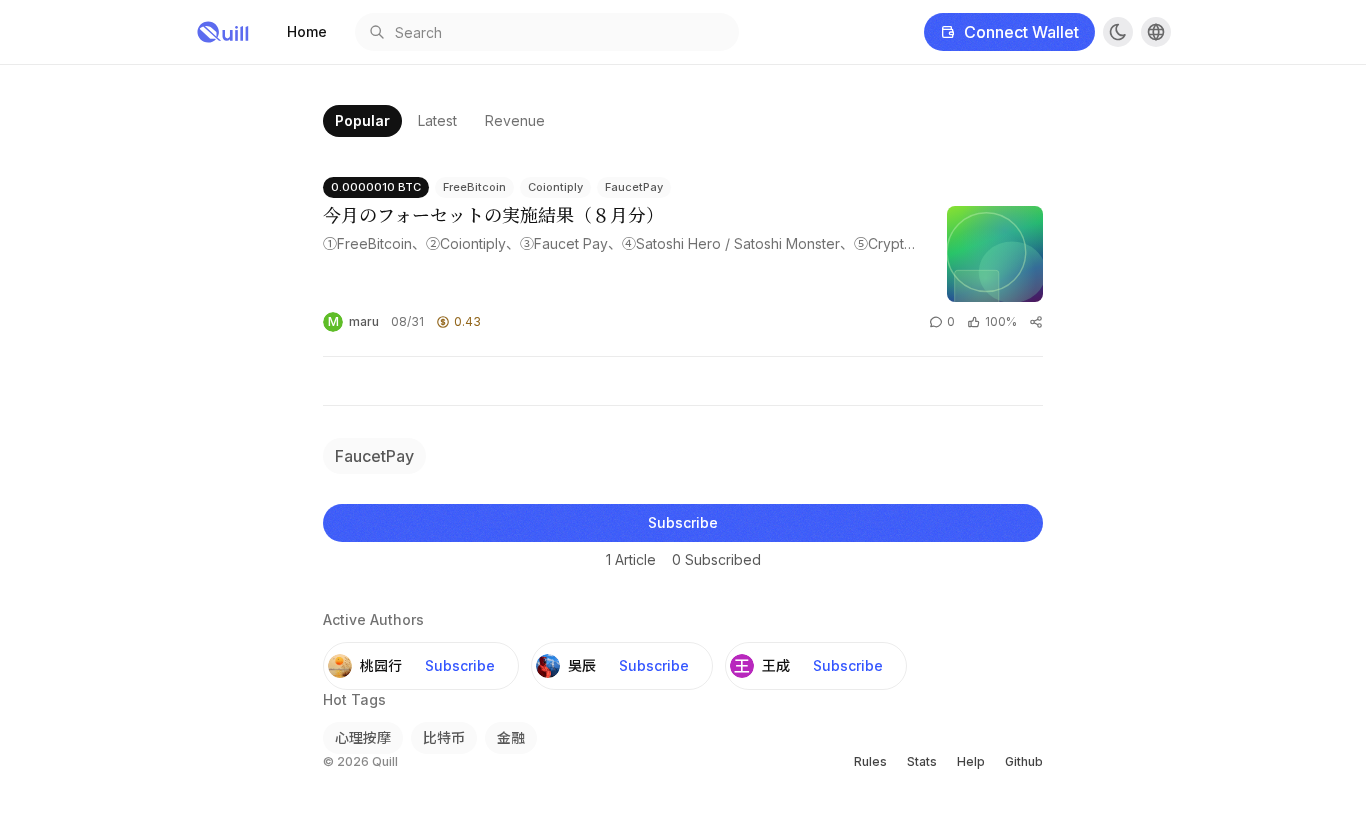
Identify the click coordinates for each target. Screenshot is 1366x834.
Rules (870, 761)
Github (1024, 761)
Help (971, 761)
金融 (511, 737)
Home (307, 31)
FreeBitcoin (474, 187)
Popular (362, 120)
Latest (437, 120)
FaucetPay (634, 187)
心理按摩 (363, 737)
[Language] (1156, 32)
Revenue (515, 120)
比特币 (444, 737)
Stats (922, 761)
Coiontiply (555, 187)
